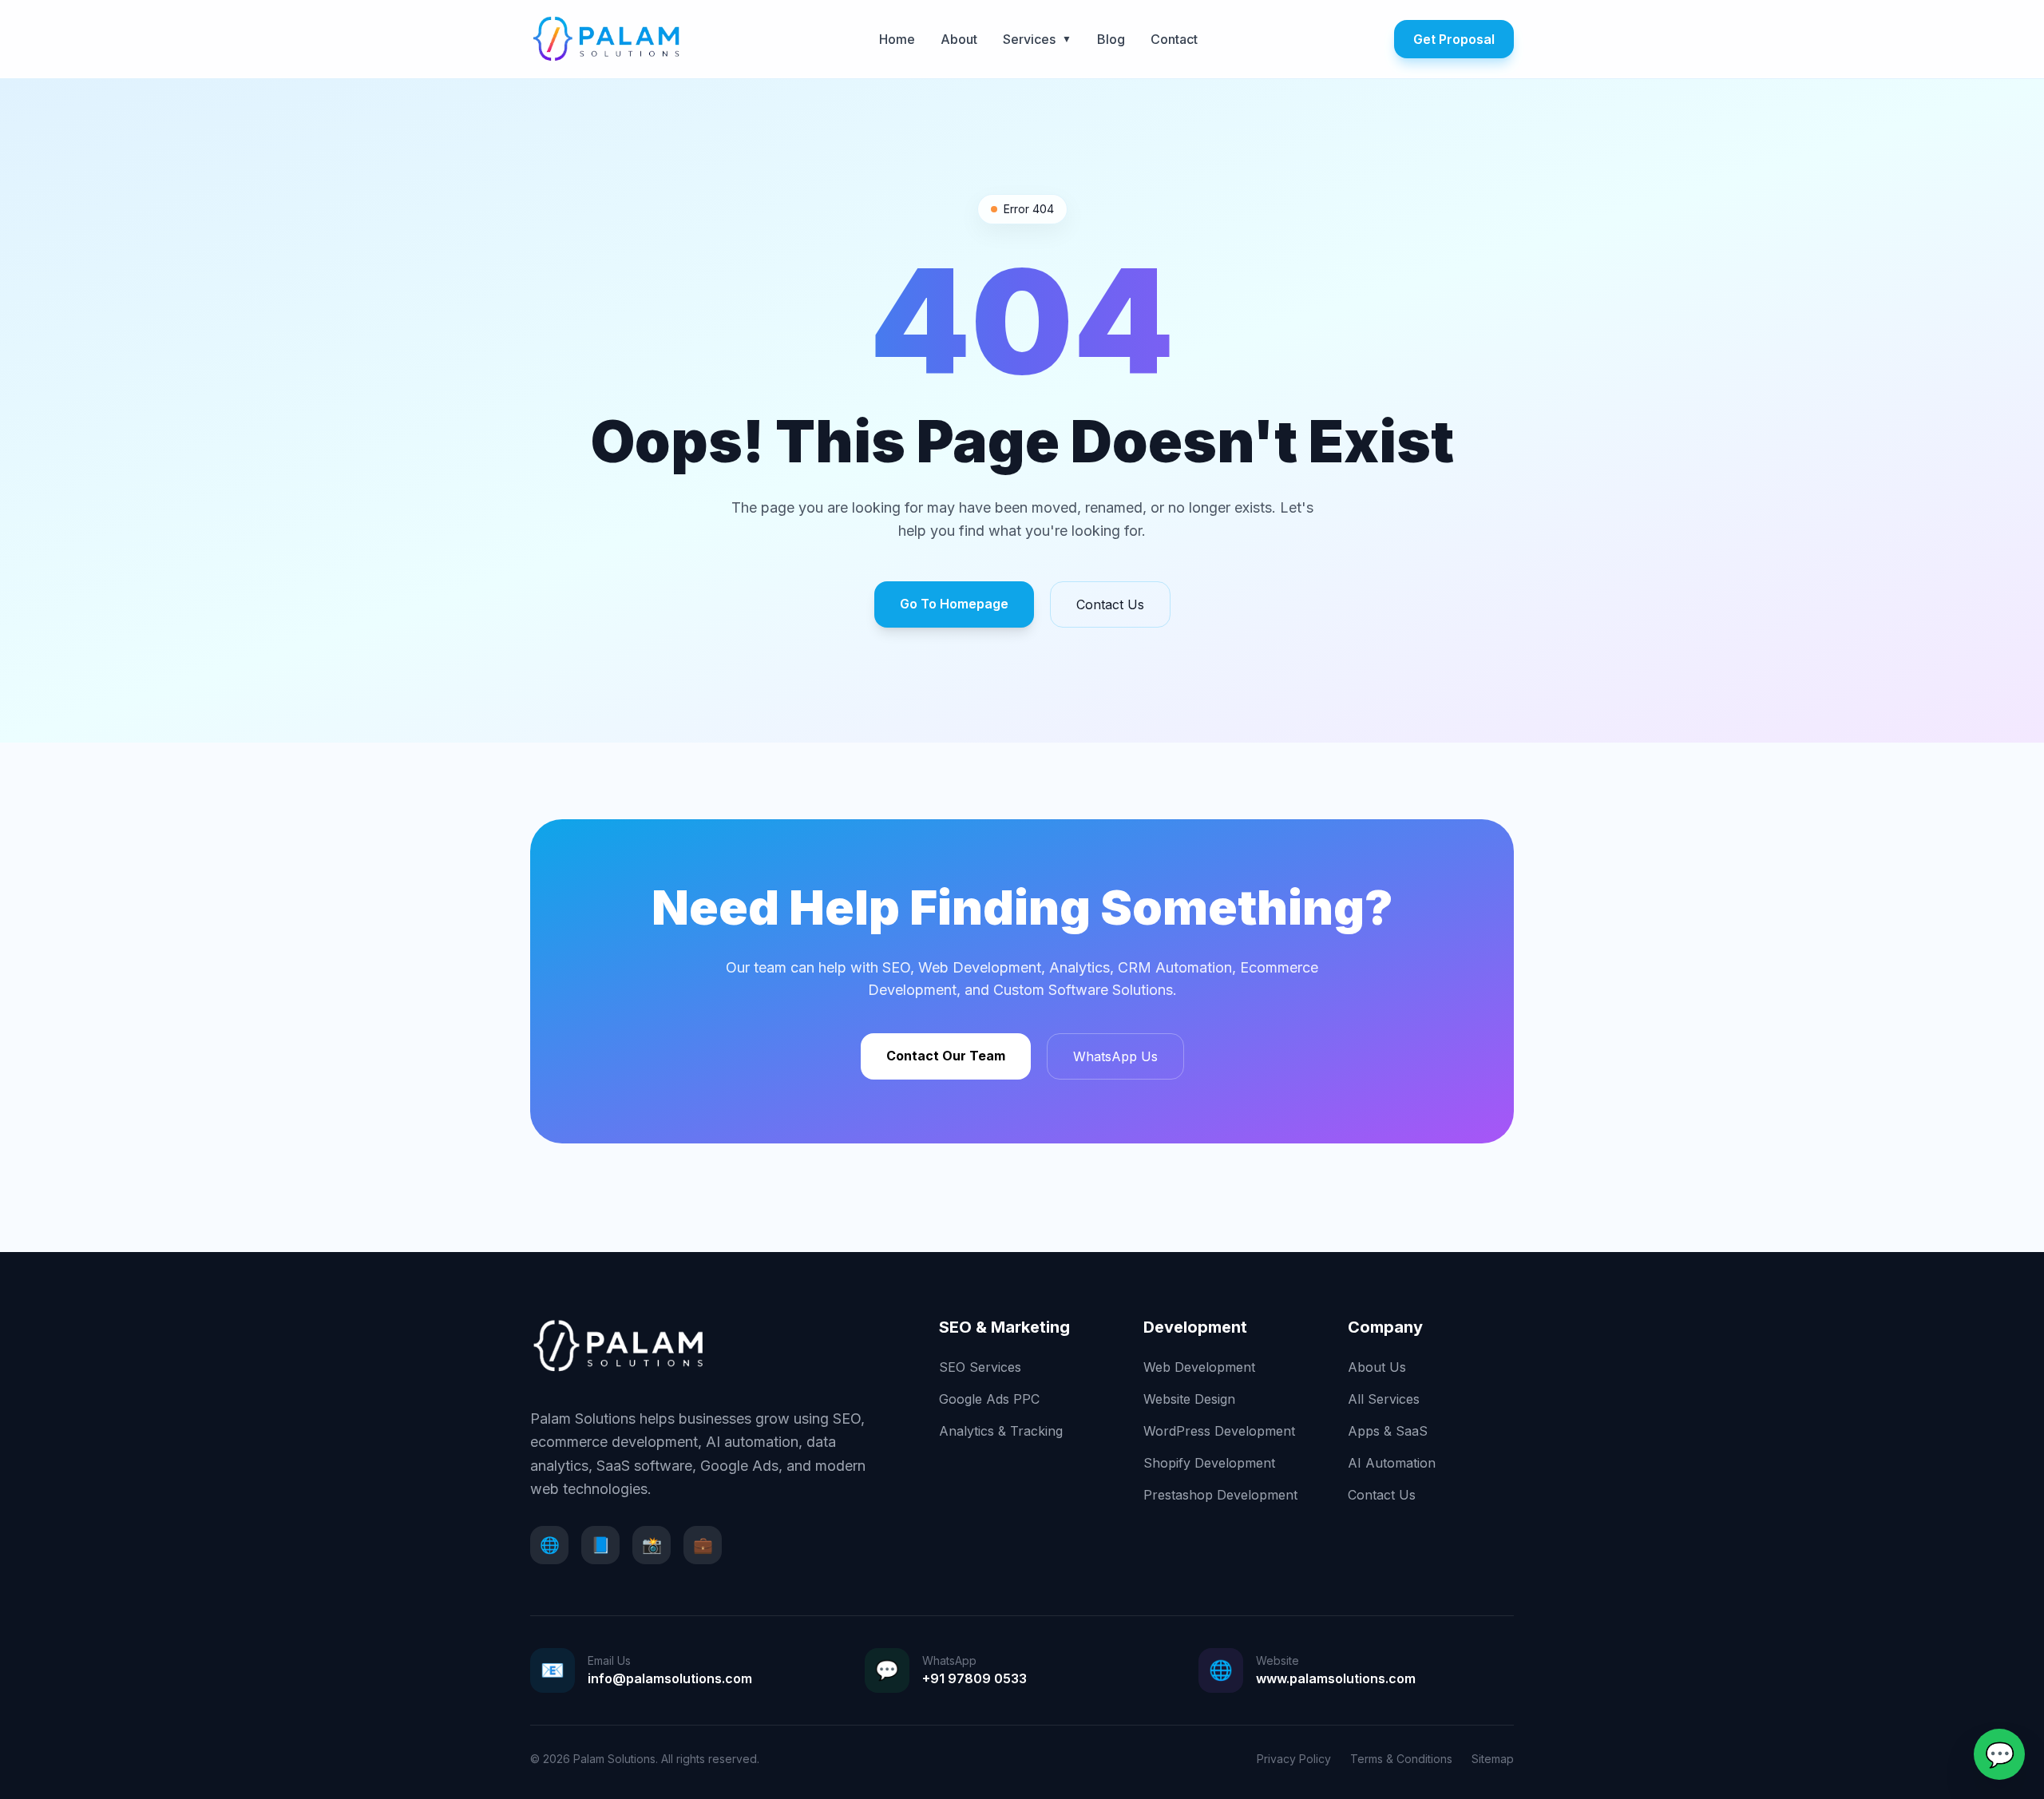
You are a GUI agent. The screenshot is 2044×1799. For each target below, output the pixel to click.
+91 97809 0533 (974, 1678)
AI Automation (1392, 1463)
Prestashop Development (1220, 1495)
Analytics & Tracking (1001, 1431)
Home (897, 39)
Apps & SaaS (1388, 1431)
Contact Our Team (946, 1056)
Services (1037, 39)
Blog (1111, 39)
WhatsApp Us (1115, 1056)
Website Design (1189, 1399)
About (959, 39)
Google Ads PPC (989, 1399)
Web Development (1199, 1367)
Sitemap (1493, 1759)
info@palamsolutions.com (670, 1678)
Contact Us (1110, 604)
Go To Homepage (954, 604)
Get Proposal (1454, 39)
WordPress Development (1219, 1431)
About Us (1377, 1367)
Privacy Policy (1294, 1759)
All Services (1384, 1399)
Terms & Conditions (1401, 1759)
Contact (1174, 39)
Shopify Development (1209, 1463)
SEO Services (980, 1367)
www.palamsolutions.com (1336, 1678)
